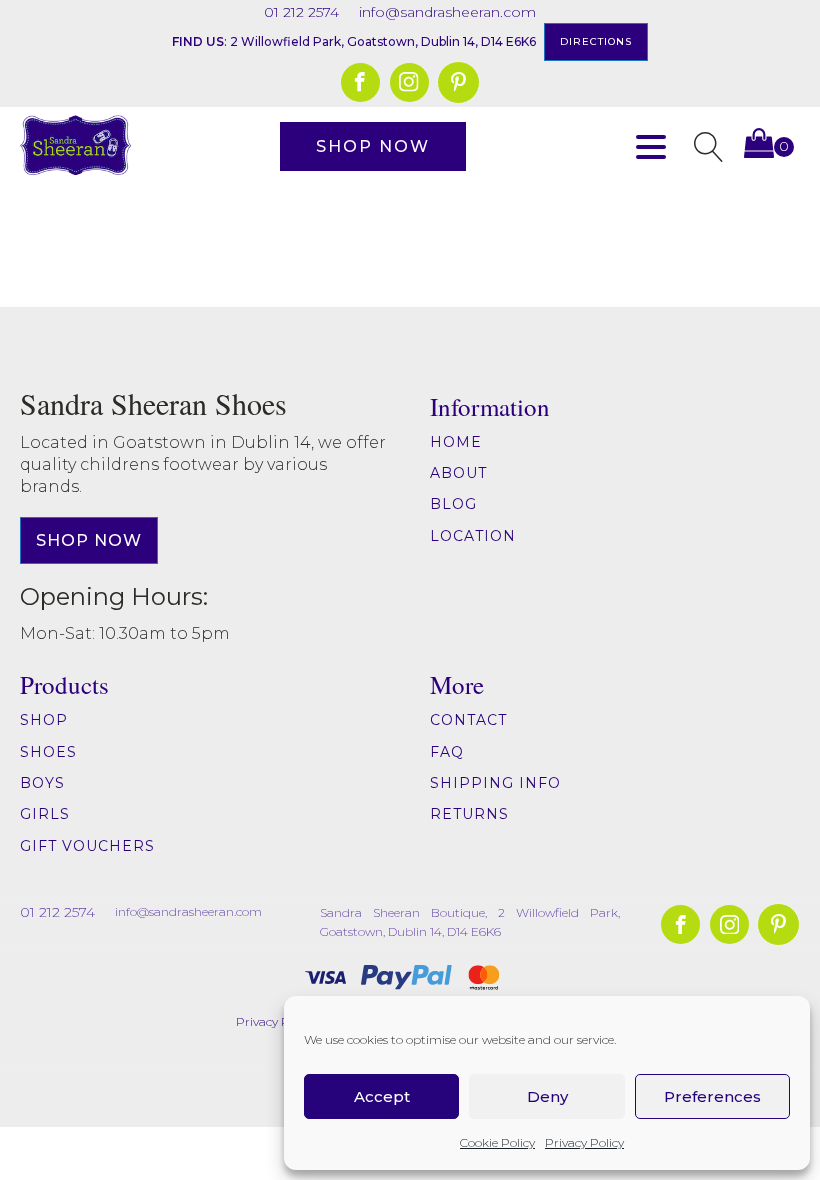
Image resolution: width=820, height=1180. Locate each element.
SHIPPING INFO (495, 783)
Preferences (712, 1096)
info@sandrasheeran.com (447, 12)
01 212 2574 (301, 12)
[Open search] (709, 147)
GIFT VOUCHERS (87, 846)
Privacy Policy (584, 1142)
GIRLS (45, 814)
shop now (89, 540)
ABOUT (458, 473)
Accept (382, 1096)
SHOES (48, 752)
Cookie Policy (497, 1142)
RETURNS (472, 814)
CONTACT (468, 720)
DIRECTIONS (596, 41)
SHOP (44, 720)
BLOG (453, 504)
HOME (456, 442)
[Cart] (769, 147)
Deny (547, 1096)
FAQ (447, 752)
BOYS (42, 783)
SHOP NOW (373, 146)
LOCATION (473, 536)
